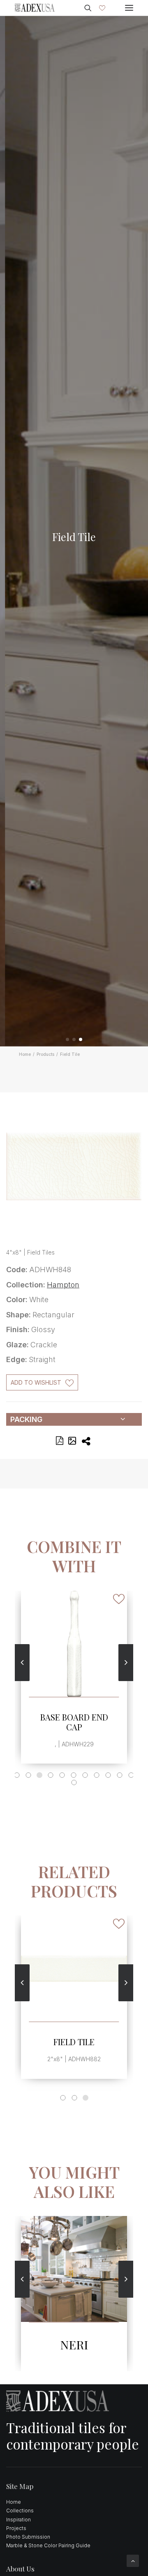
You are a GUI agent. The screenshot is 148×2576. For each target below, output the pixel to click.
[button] (67, 1039)
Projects (16, 2528)
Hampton (63, 1285)
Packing (26, 1419)
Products (45, 1054)
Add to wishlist (36, 1382)
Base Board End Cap (74, 1722)
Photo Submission (28, 2537)
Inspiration (18, 2520)
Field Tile (74, 2042)
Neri (74, 2344)
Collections (20, 2511)
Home (25, 1054)
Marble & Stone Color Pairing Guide (48, 2545)
